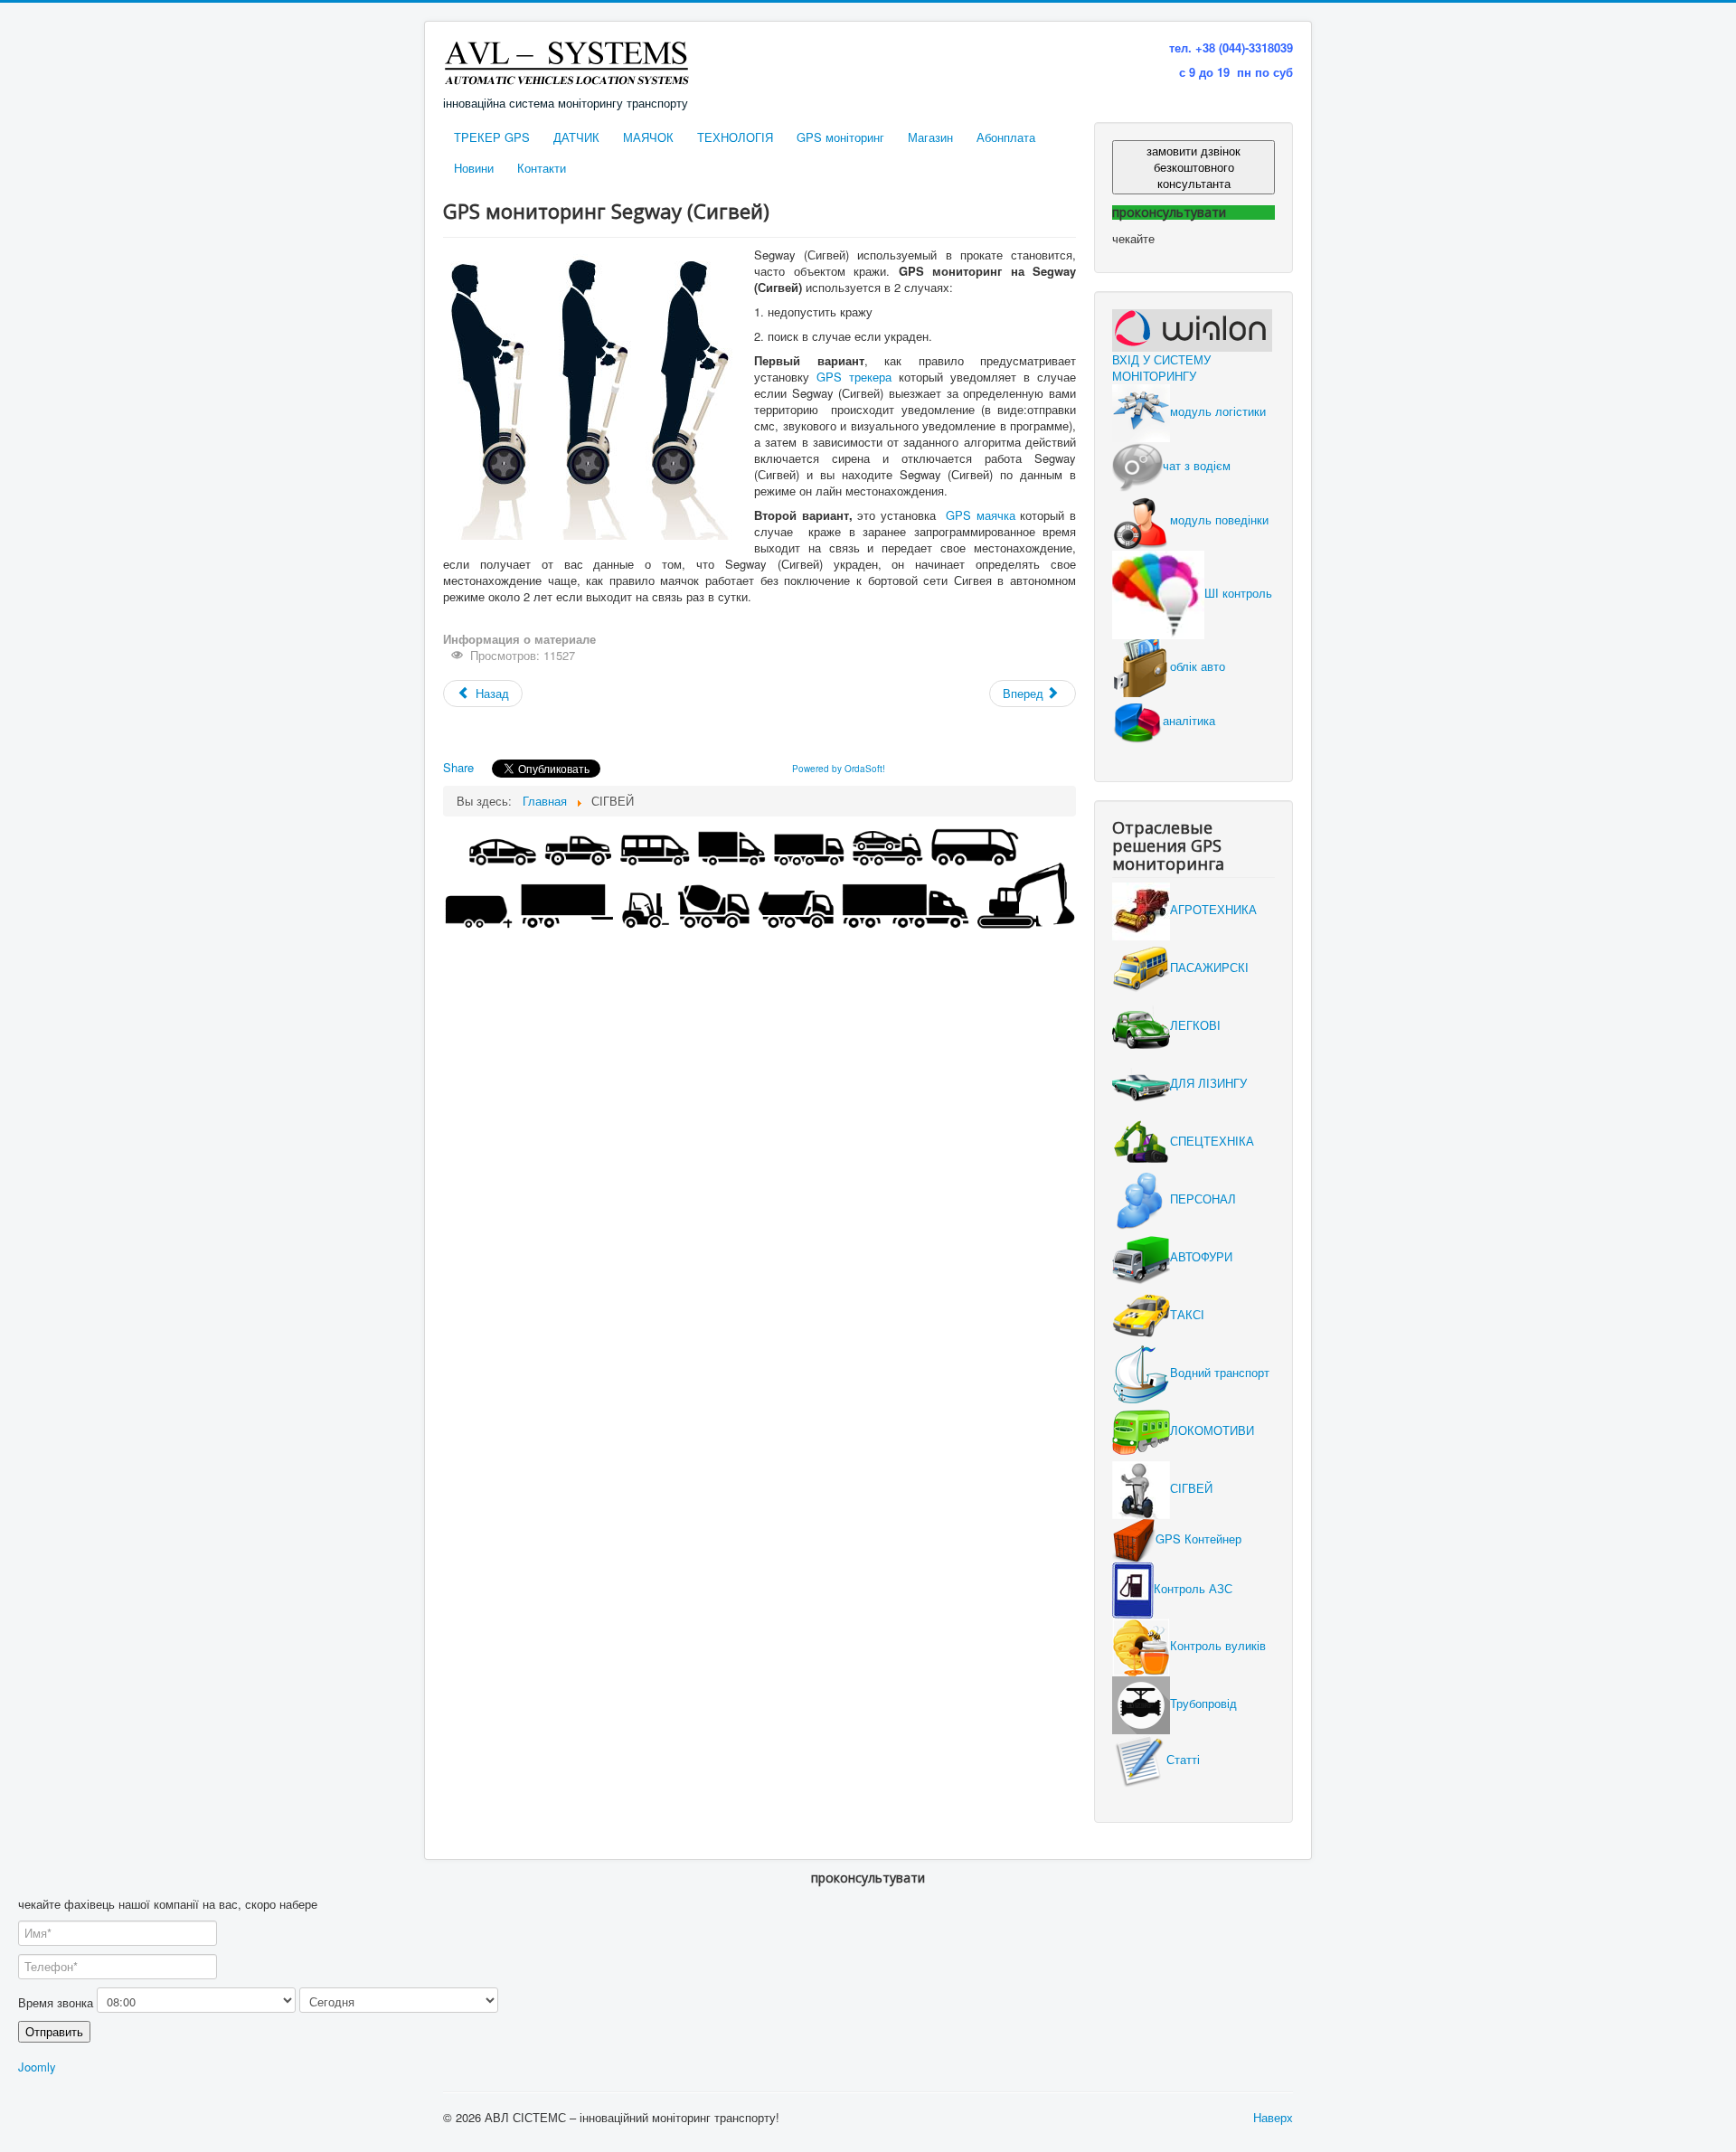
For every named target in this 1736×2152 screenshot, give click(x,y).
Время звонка (56, 2003)
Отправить (54, 2031)
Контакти (542, 168)
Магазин (930, 137)
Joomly (37, 2067)
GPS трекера (854, 377)
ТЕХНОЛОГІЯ (735, 137)
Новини (474, 168)
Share (458, 767)
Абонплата (1006, 137)
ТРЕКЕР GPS (492, 137)
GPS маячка (981, 515)
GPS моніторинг (840, 137)
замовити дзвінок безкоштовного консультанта (1193, 167)
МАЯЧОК (648, 137)
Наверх (1273, 2117)
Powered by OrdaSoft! (839, 769)
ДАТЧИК (576, 137)
